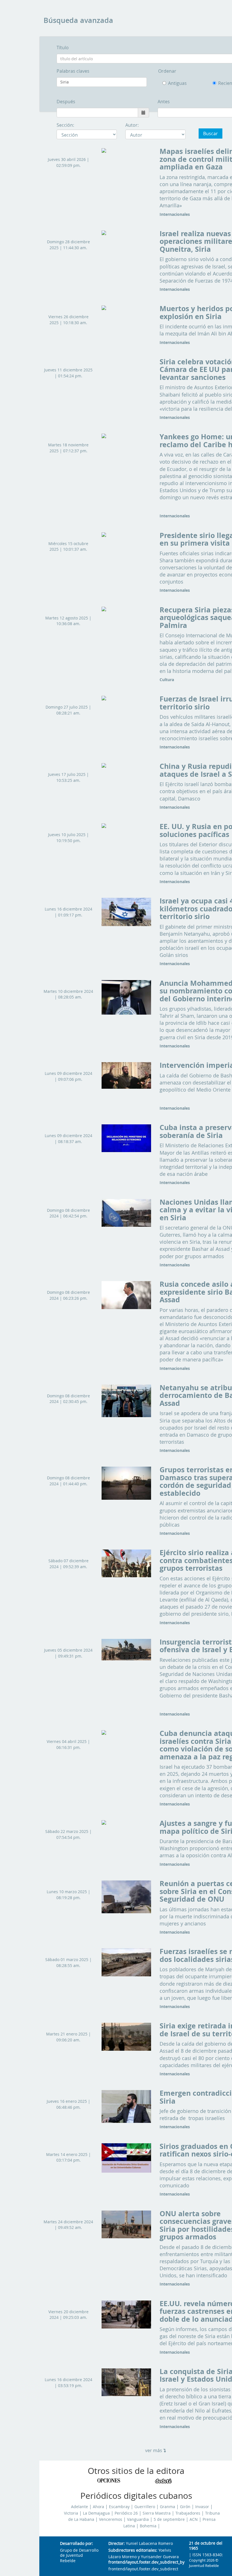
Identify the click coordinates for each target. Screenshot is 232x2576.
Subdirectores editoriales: (133, 2550)
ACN (194, 2519)
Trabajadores (188, 2513)
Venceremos (111, 2519)
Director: (117, 2544)
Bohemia (148, 2526)
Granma (167, 2507)
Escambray (119, 2507)
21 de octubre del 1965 (206, 2546)
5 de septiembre (169, 2519)
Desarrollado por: (77, 2544)
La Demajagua (96, 2513)
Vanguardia (138, 2519)
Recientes (223, 83)
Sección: (65, 125)
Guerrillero (145, 2507)
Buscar (210, 134)
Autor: (132, 125)
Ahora (98, 2507)
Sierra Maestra (157, 2513)
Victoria (71, 2513)
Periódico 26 (126, 2513)
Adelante (80, 2507)
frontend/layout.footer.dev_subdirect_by (144, 2562)
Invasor (202, 2507)
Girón (185, 2507)
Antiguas (177, 83)
